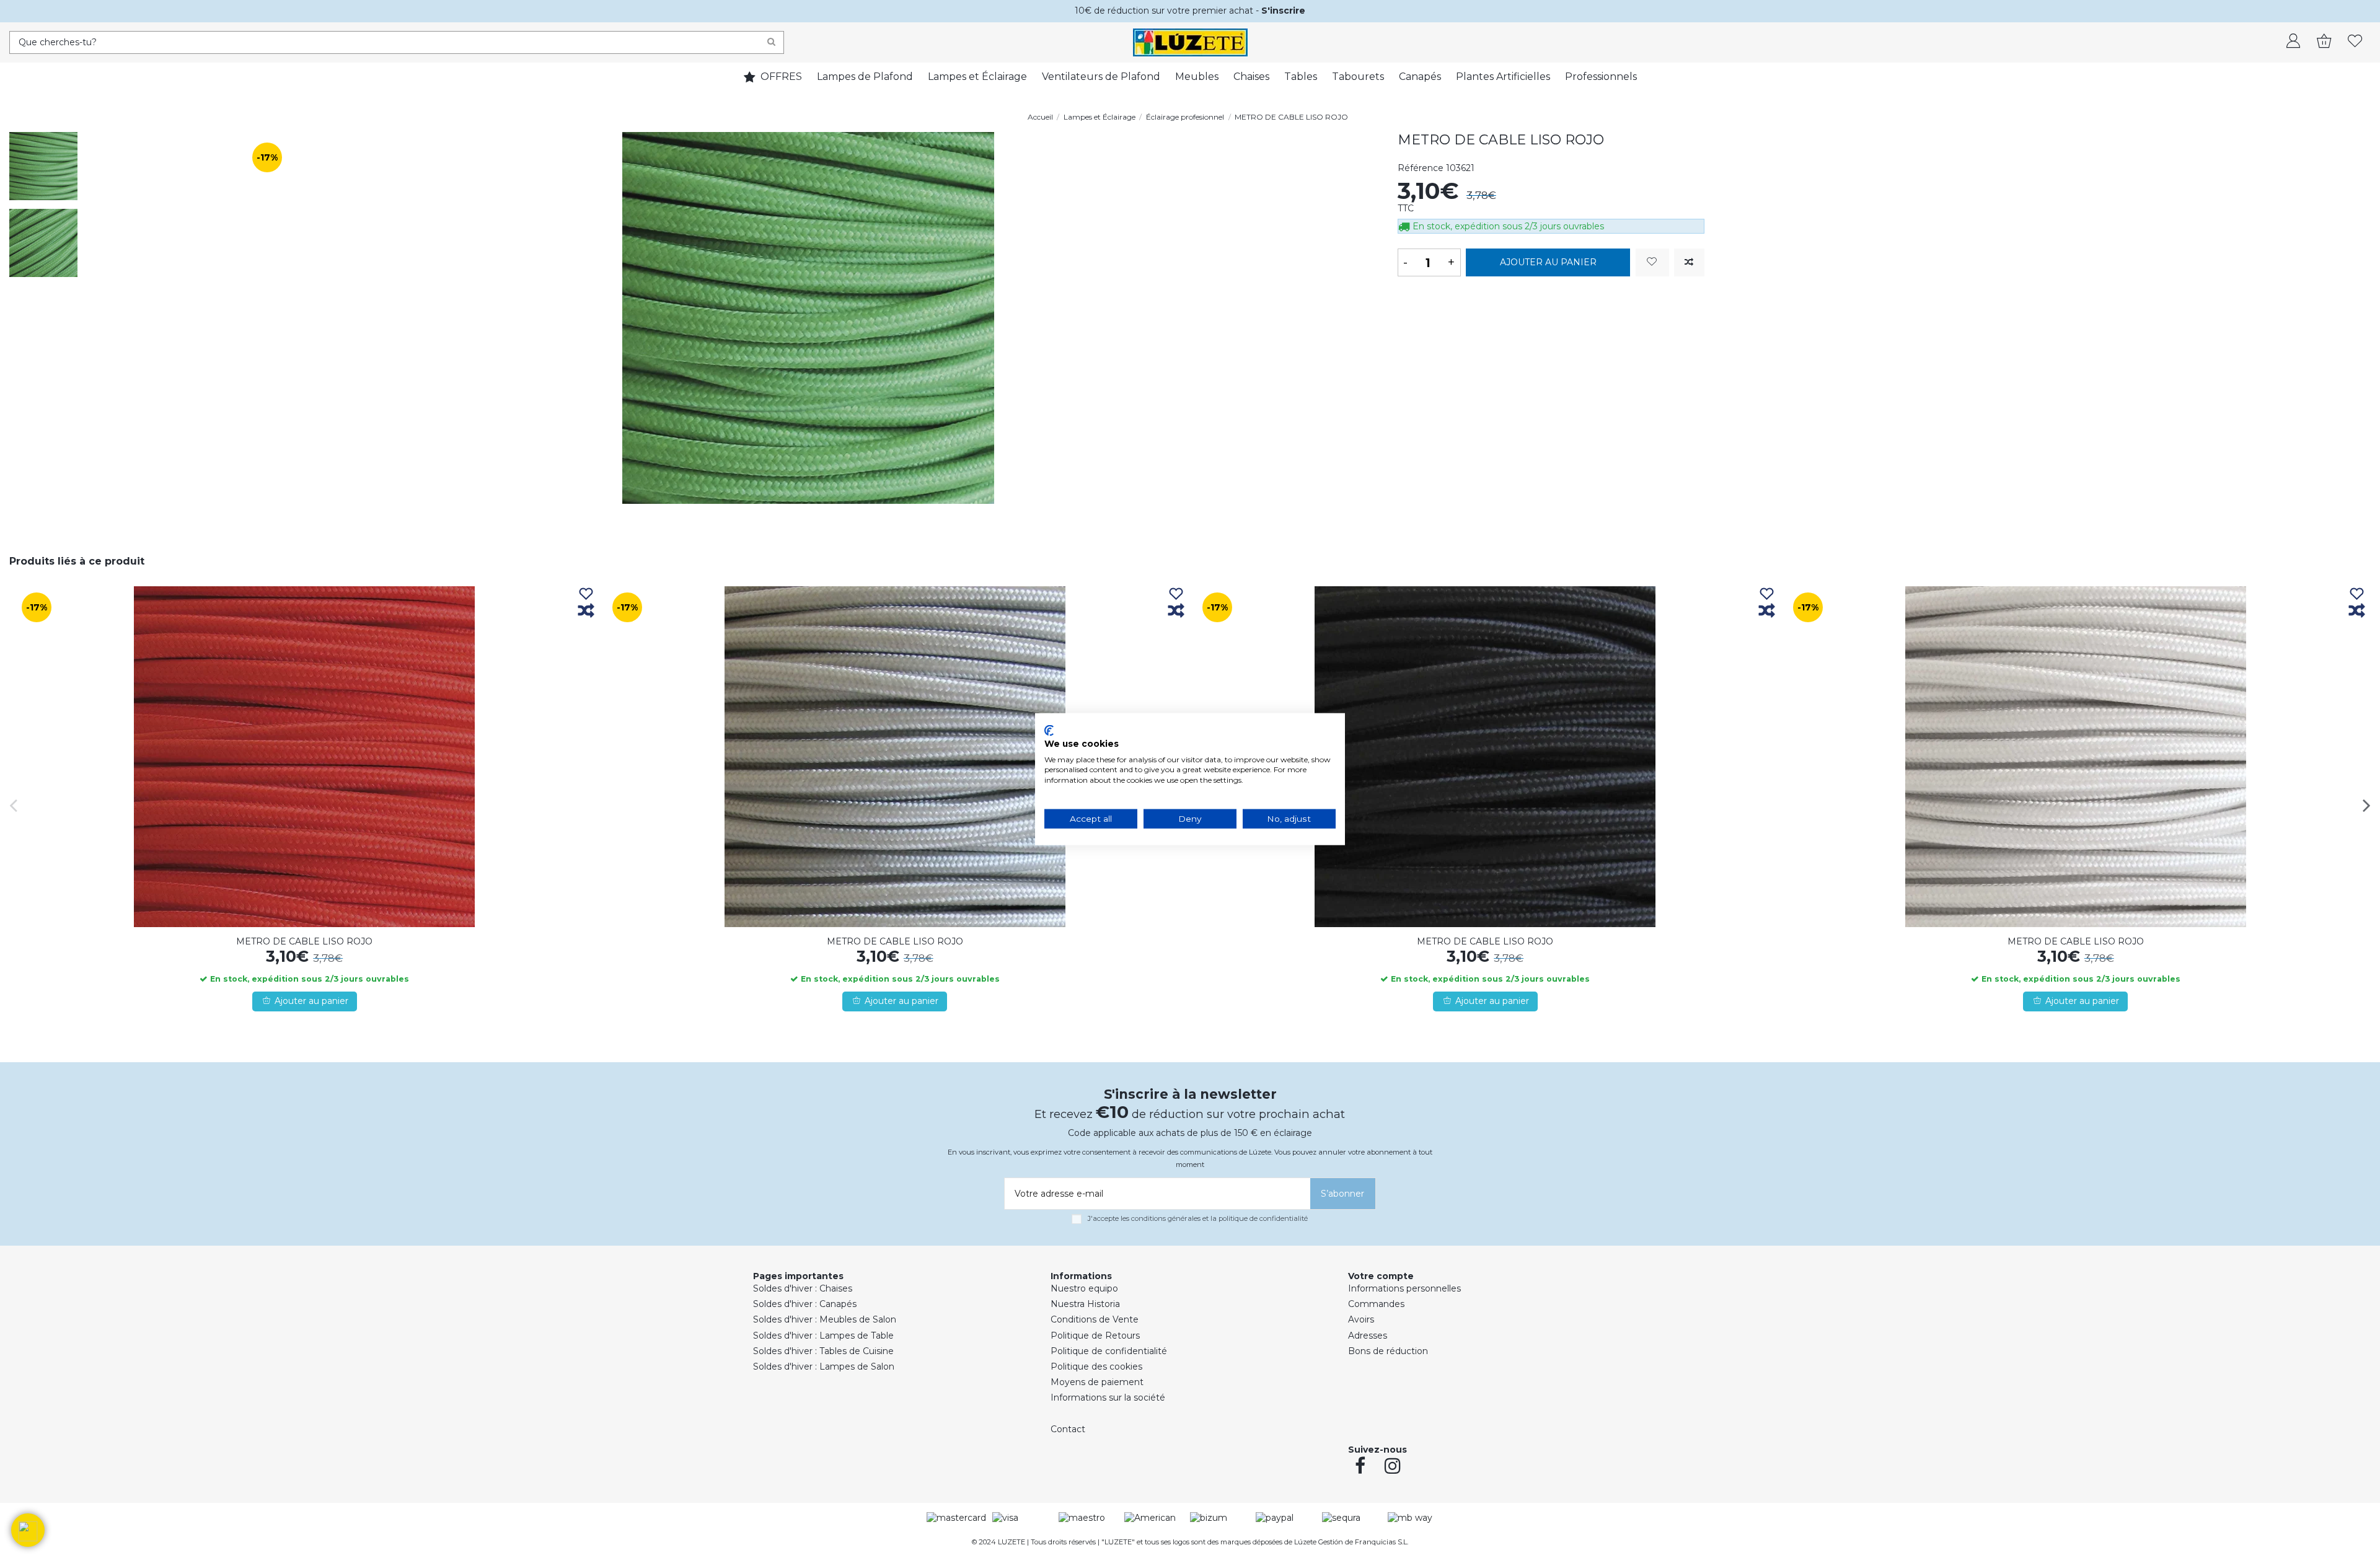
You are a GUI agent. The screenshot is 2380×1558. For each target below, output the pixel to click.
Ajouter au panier (1548, 262)
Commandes (1376, 1304)
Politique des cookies (1096, 1367)
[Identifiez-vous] (2293, 42)
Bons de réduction (1388, 1351)
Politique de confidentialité (1109, 1351)
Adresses (1368, 1336)
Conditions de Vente (1095, 1319)
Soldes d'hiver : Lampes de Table (823, 1336)
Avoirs (1361, 1319)
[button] (28, 1530)
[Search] (771, 42)
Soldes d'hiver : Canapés (805, 1304)
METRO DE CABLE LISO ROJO (304, 941)
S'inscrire (1283, 11)
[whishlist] (2355, 42)
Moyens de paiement (1097, 1382)
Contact (1068, 1429)
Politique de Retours (1095, 1336)
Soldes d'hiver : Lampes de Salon (824, 1367)
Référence (1421, 168)
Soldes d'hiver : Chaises (803, 1288)
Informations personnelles (1404, 1288)
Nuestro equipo (1084, 1288)
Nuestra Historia (1085, 1304)
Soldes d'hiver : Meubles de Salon (825, 1319)
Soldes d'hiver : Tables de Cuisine (823, 1351)
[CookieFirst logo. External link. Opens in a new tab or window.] (1049, 731)
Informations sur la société (1108, 1397)
